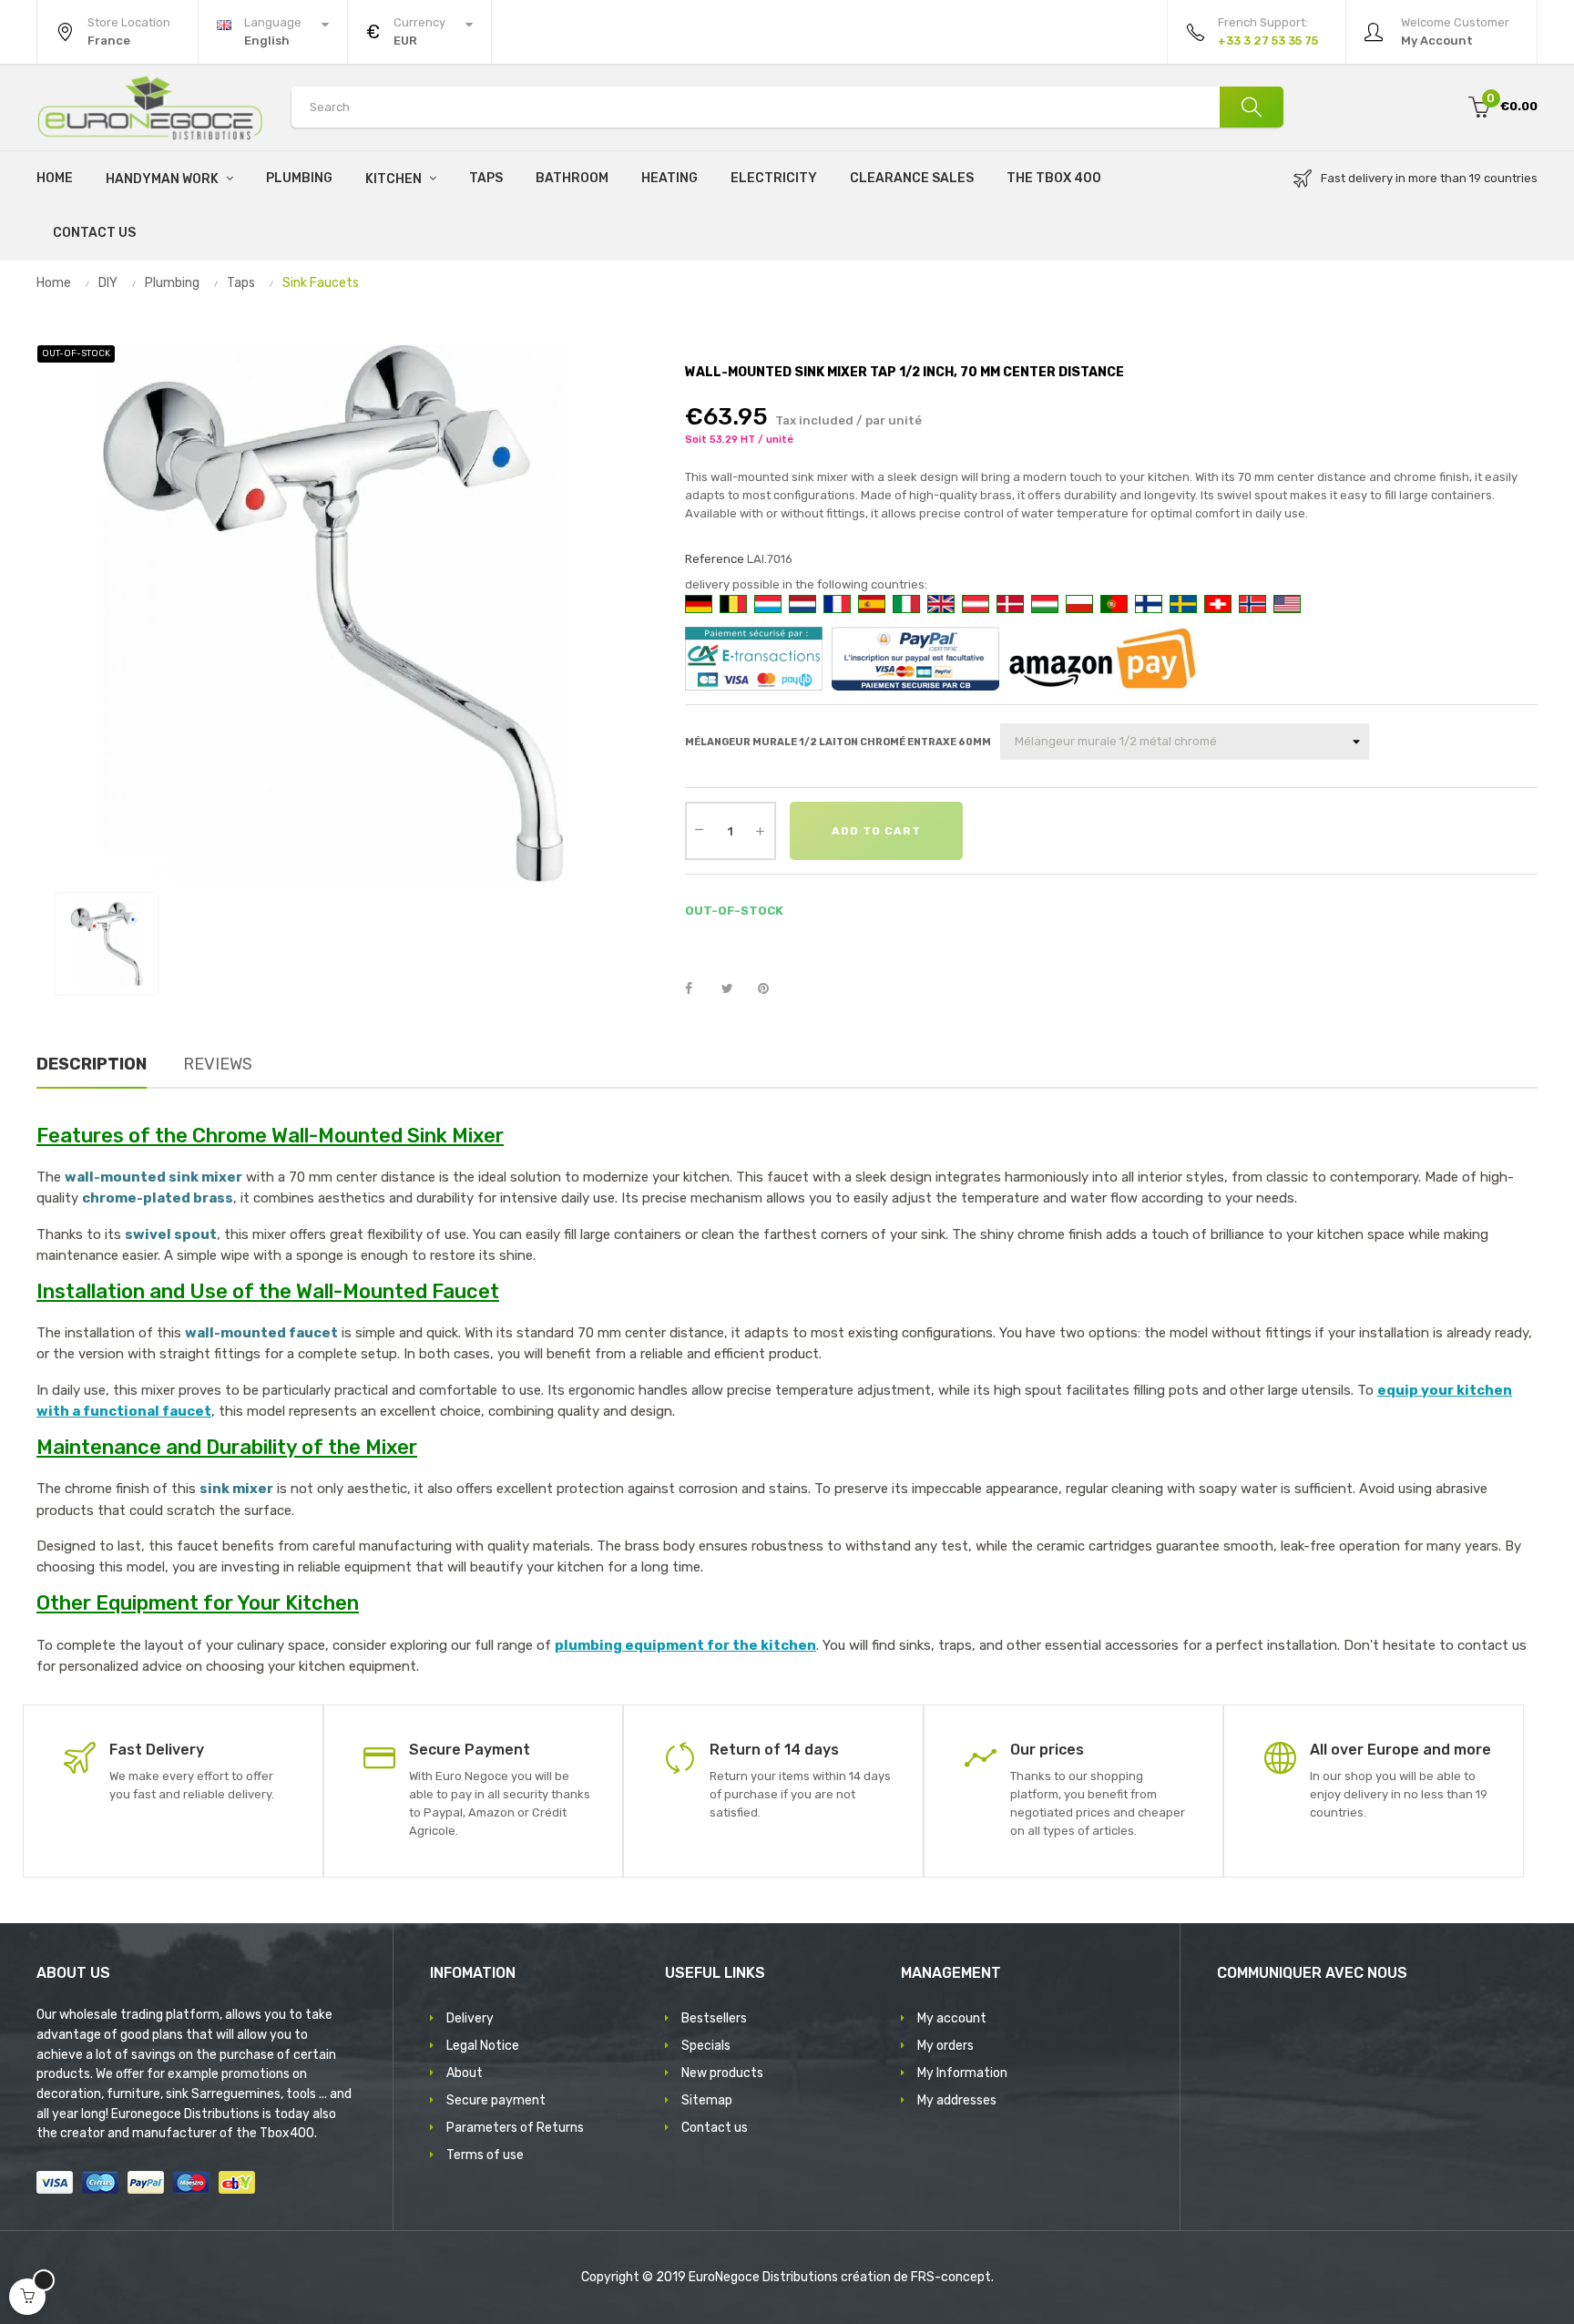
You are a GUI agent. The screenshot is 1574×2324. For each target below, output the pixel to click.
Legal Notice (483, 2046)
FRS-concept (951, 2277)
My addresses (957, 2100)
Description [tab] (92, 1064)
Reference (715, 559)
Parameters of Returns (515, 2128)
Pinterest (772, 989)
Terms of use (485, 2155)
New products (722, 2073)
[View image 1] (107, 944)
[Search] (1252, 107)
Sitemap (707, 2100)
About (465, 2073)
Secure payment (496, 2100)
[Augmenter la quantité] (761, 831)
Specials (706, 2046)
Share (699, 989)
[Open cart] (27, 2297)
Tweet (735, 989)
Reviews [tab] (218, 1064)
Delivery (470, 2018)
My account (952, 2018)
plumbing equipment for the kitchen (685, 1645)
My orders (945, 2046)
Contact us (715, 2128)
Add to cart (876, 831)
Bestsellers (714, 2018)
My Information (962, 2073)
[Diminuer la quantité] (700, 829)
